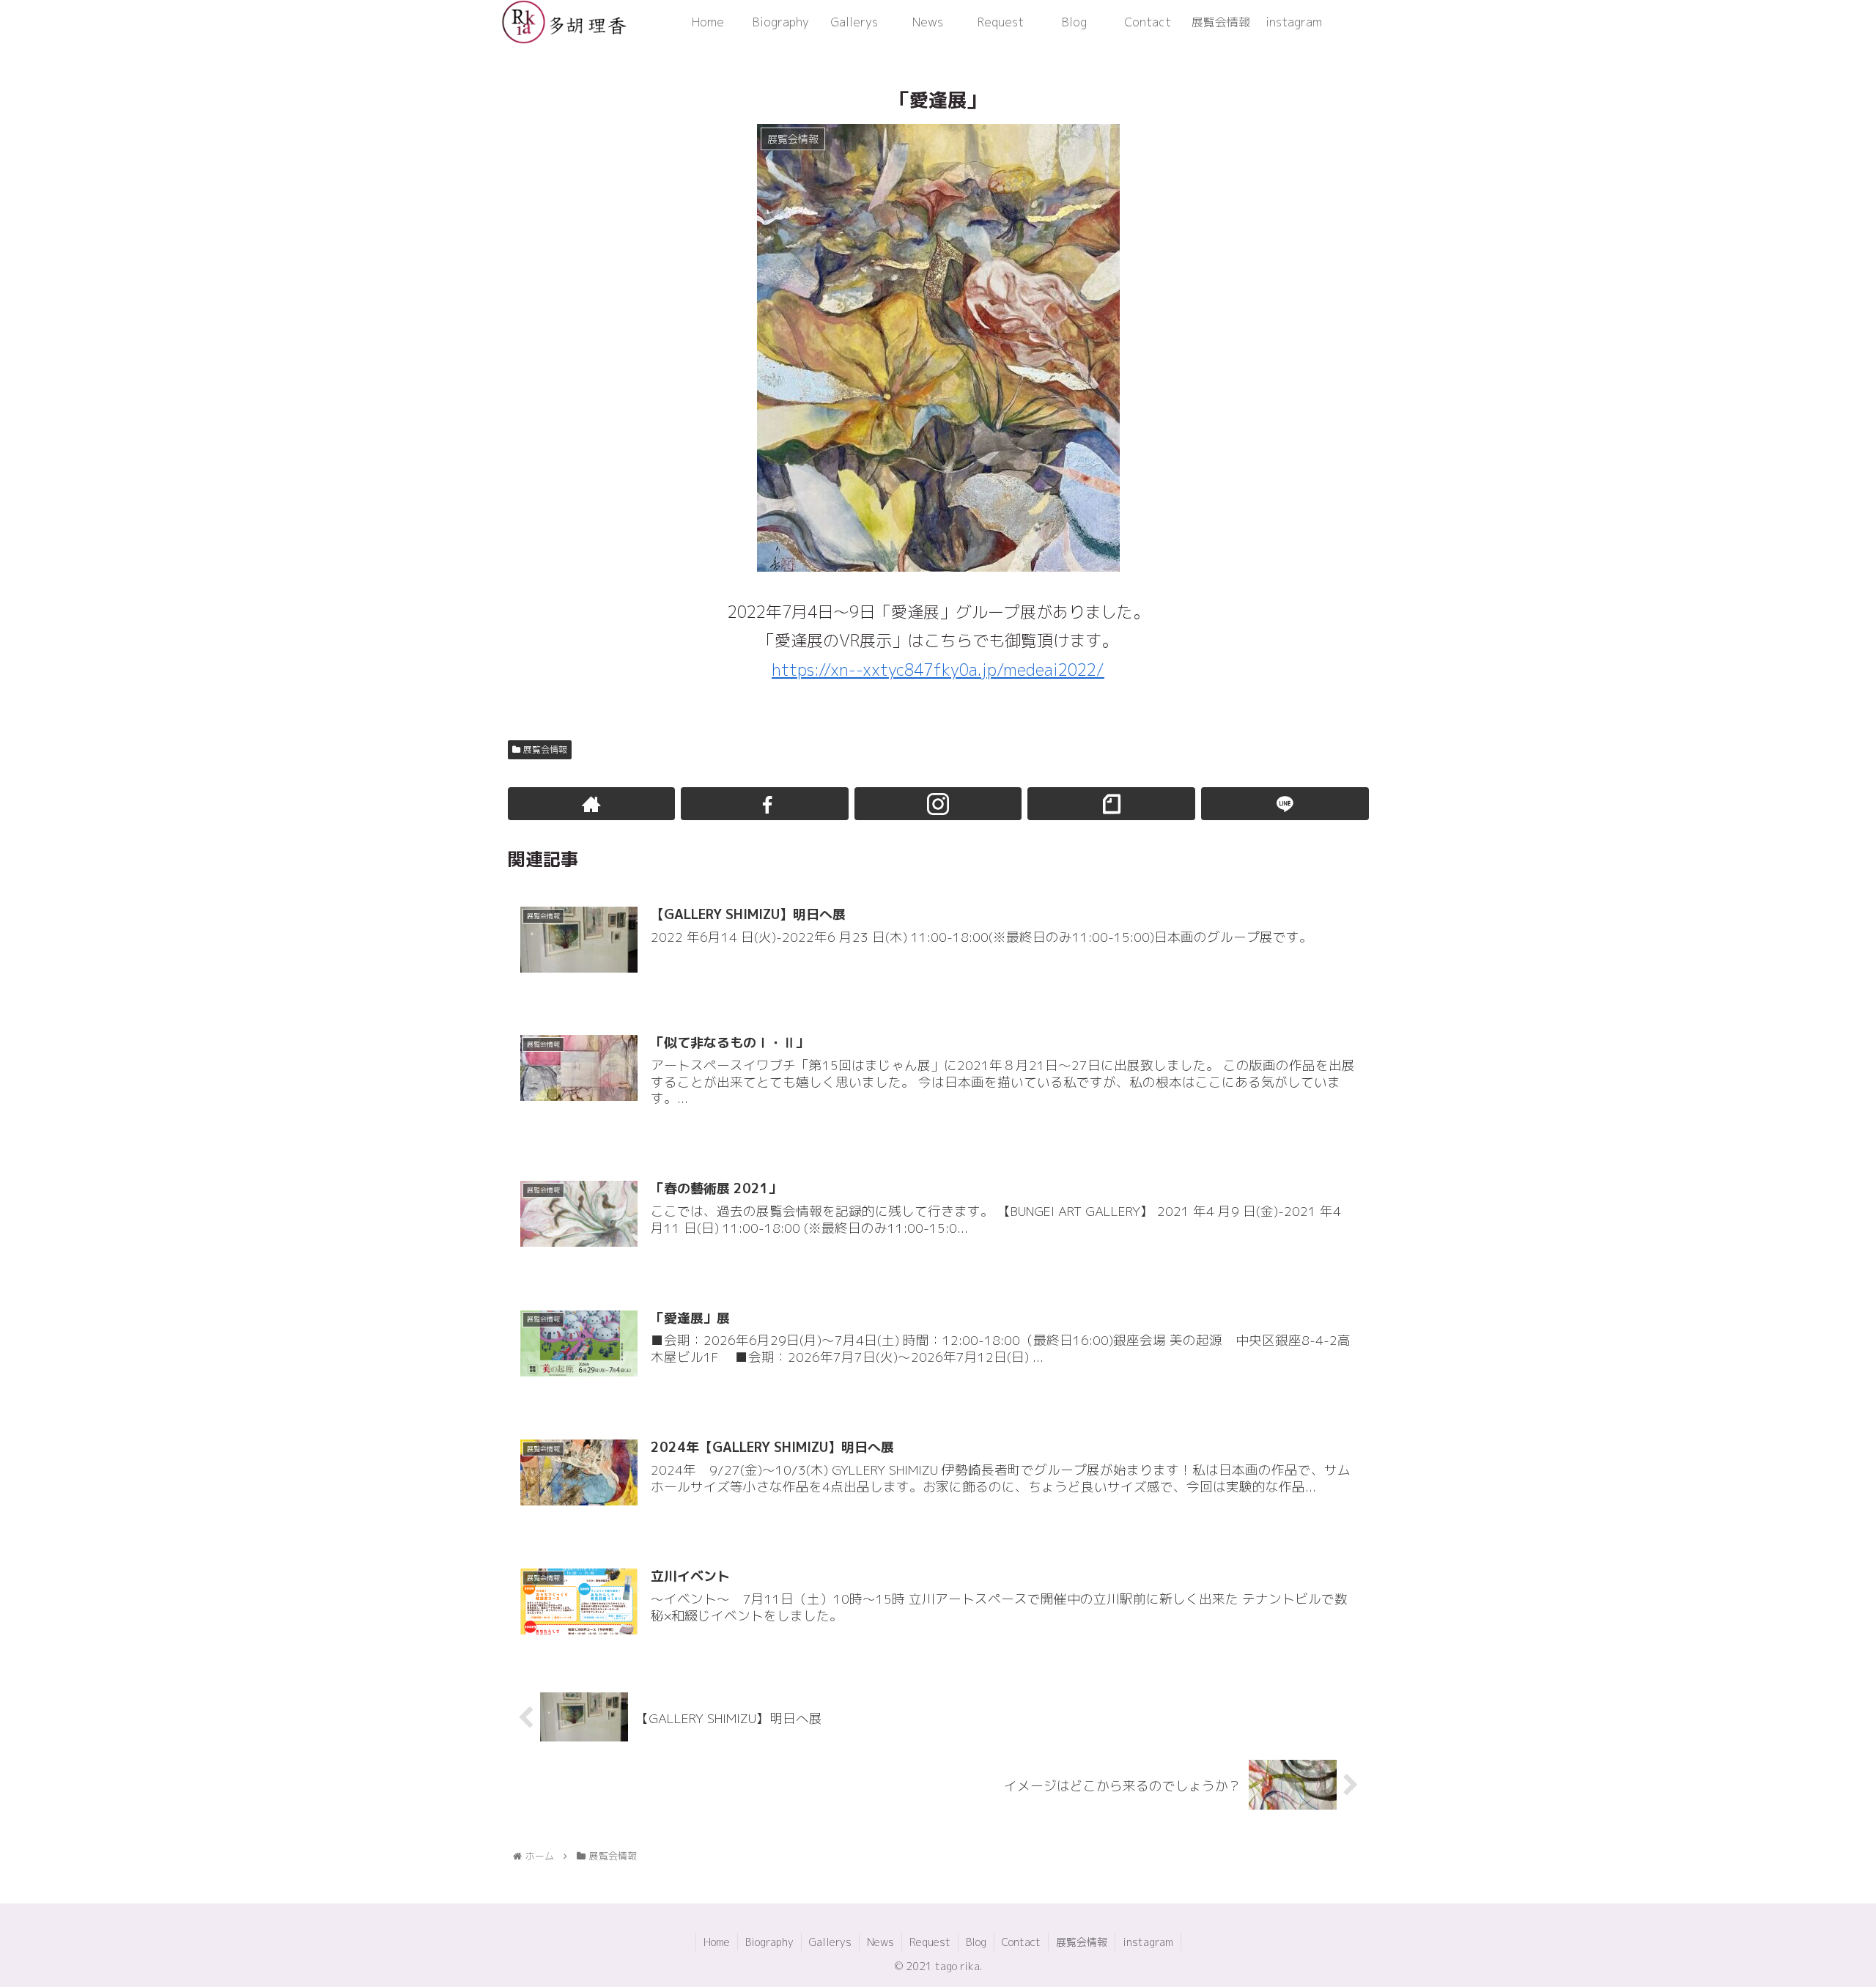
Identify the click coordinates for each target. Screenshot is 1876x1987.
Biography (769, 1942)
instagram (1148, 1942)
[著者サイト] (592, 804)
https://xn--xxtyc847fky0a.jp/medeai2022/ (938, 670)
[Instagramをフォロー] (938, 804)
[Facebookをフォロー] (765, 804)
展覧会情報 (545, 749)
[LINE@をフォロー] (1285, 804)
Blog (976, 1942)
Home (717, 1942)
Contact (1021, 1942)
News (880, 1942)
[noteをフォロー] (1111, 804)
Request (930, 1942)
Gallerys (830, 1942)
